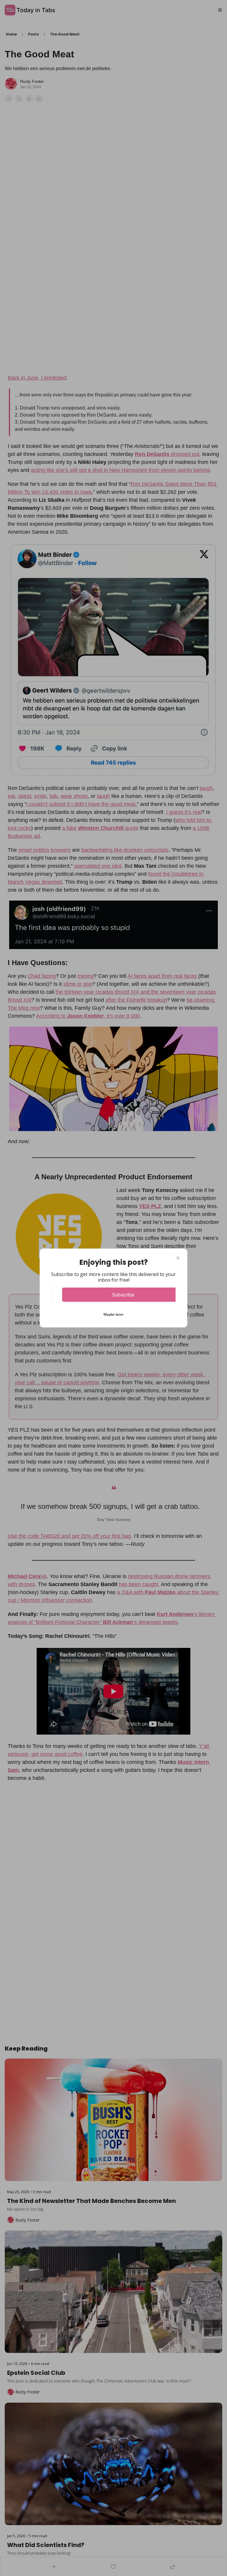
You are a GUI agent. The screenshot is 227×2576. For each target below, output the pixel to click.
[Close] (178, 1258)
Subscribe (123, 1295)
